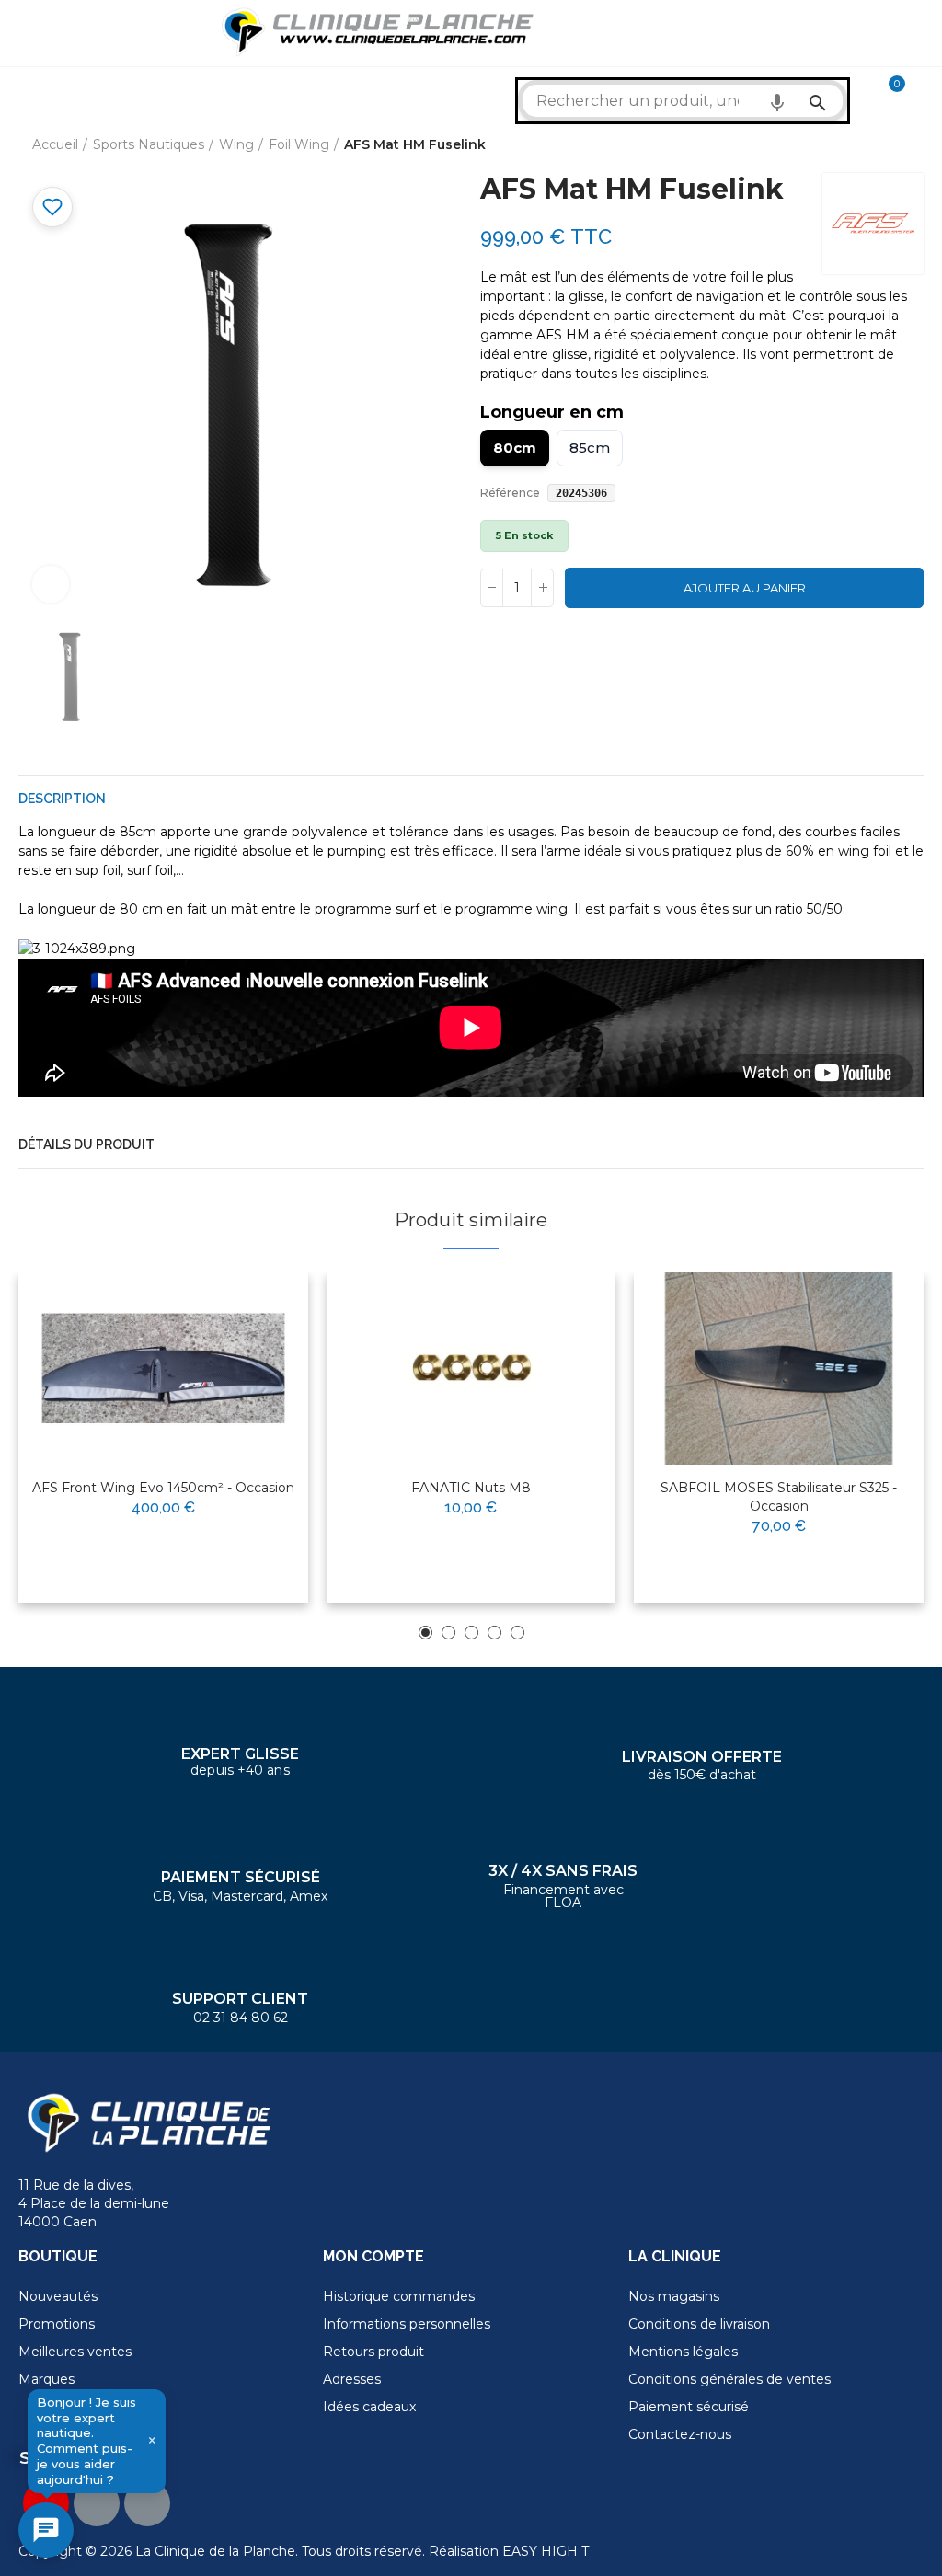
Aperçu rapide (249, 1345)
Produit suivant (910, 145)
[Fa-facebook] (97, 2503)
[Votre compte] (924, 92)
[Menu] (27, 33)
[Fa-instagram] (147, 2503)
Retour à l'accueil (887, 145)
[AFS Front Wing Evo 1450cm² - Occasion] (163, 1369)
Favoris (52, 207)
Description (62, 799)
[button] (425, 1633)
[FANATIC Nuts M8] (471, 1369)
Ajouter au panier (745, 588)
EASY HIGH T (546, 2551)
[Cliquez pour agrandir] (51, 584)
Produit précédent (864, 145)
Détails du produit (86, 1144)
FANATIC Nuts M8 (471, 1488)
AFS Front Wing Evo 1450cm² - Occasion (163, 1488)
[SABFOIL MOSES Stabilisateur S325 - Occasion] (779, 1369)
